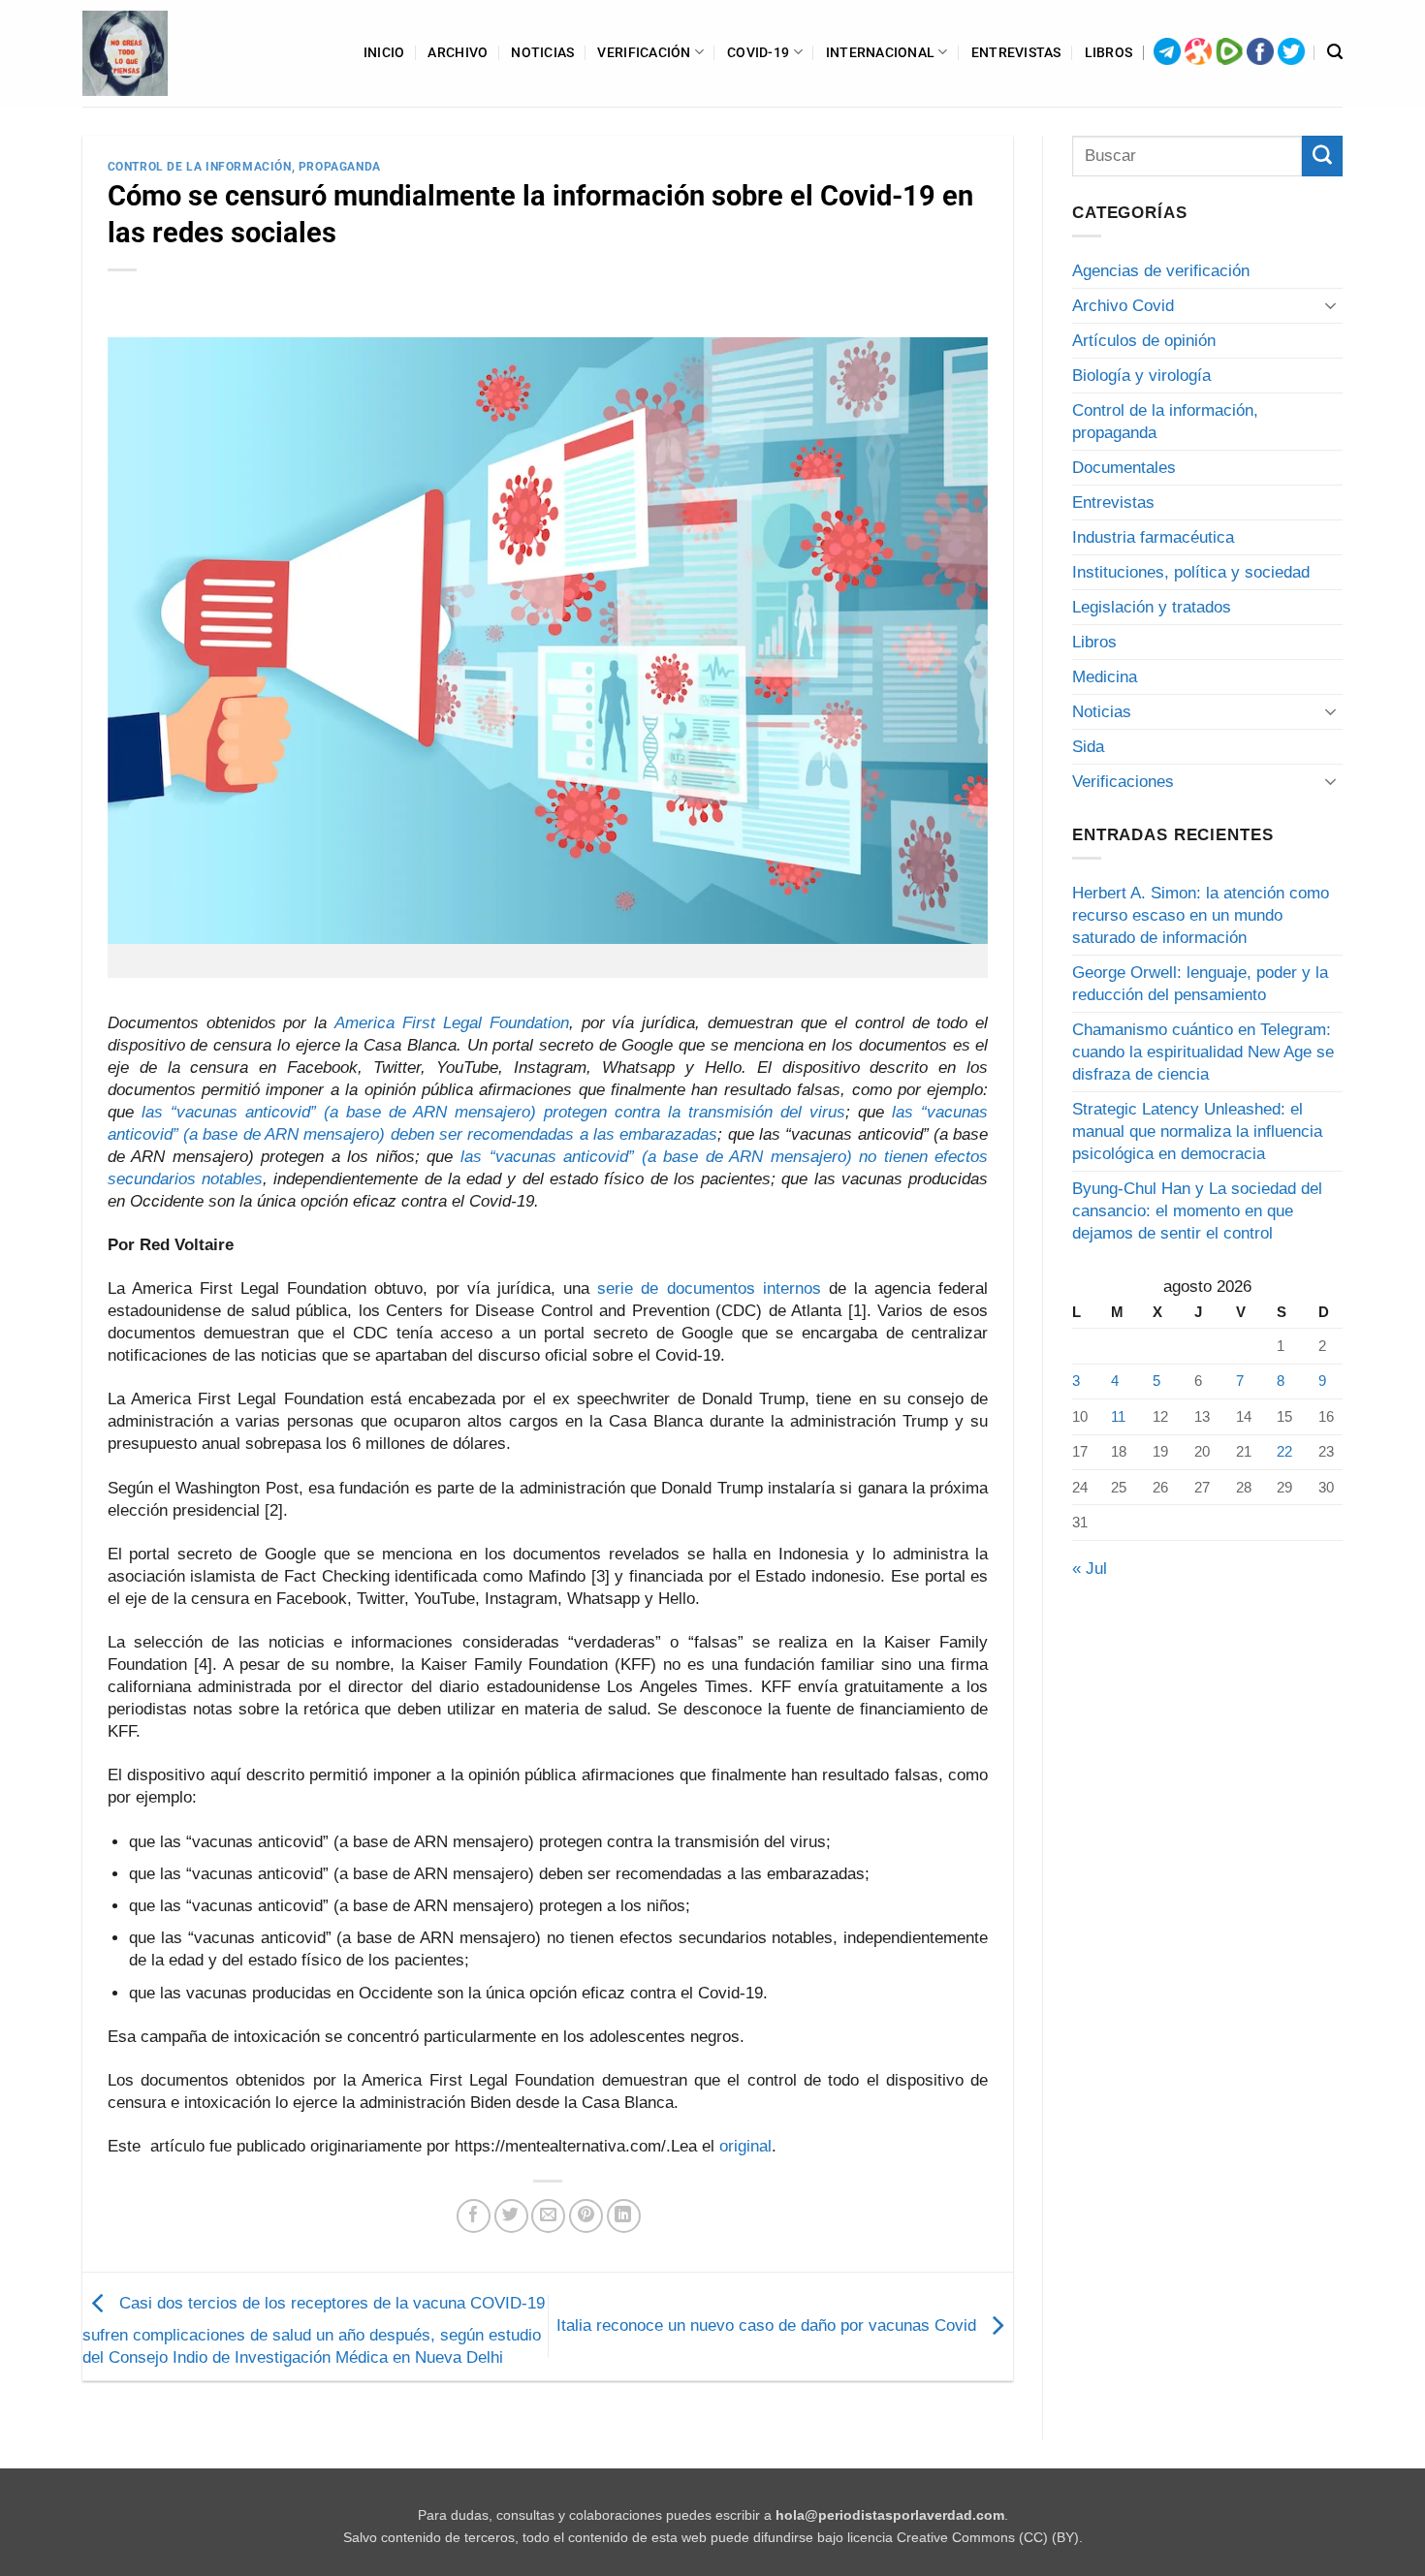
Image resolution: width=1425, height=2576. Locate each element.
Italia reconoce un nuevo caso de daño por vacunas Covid (769, 2325)
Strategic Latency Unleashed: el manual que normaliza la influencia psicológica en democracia (1197, 1131)
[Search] (1335, 52)
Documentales (1124, 468)
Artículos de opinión (1144, 341)
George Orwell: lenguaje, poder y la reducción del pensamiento (1200, 984)
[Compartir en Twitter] (511, 2216)
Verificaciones (1123, 782)
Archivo (458, 52)
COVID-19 (758, 52)
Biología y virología (1141, 376)
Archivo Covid (1123, 306)
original (745, 2146)
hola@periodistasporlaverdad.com (890, 2515)
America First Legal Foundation (452, 1023)
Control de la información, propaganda (244, 167)
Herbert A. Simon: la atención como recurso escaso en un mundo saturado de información (1201, 915)
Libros (1109, 52)
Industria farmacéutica (1153, 537)
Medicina (1105, 677)
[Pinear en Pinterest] (586, 2216)
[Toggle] (1331, 305)
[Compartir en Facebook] (474, 2216)
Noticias (542, 52)
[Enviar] (1322, 156)
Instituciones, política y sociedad (1191, 572)
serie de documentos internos (709, 1288)
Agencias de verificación (1161, 271)
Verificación (644, 52)
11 (1118, 1416)
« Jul (1090, 1569)
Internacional (881, 52)
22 (1284, 1451)
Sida (1088, 747)
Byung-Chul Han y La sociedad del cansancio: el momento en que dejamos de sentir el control (1197, 1211)
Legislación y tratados (1152, 607)
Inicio (384, 52)
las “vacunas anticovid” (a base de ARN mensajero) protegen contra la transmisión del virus (494, 1112)
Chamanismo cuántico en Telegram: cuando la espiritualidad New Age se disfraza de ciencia (1203, 1052)
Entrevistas (1016, 52)
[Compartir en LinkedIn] (624, 2216)
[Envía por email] (548, 2216)
